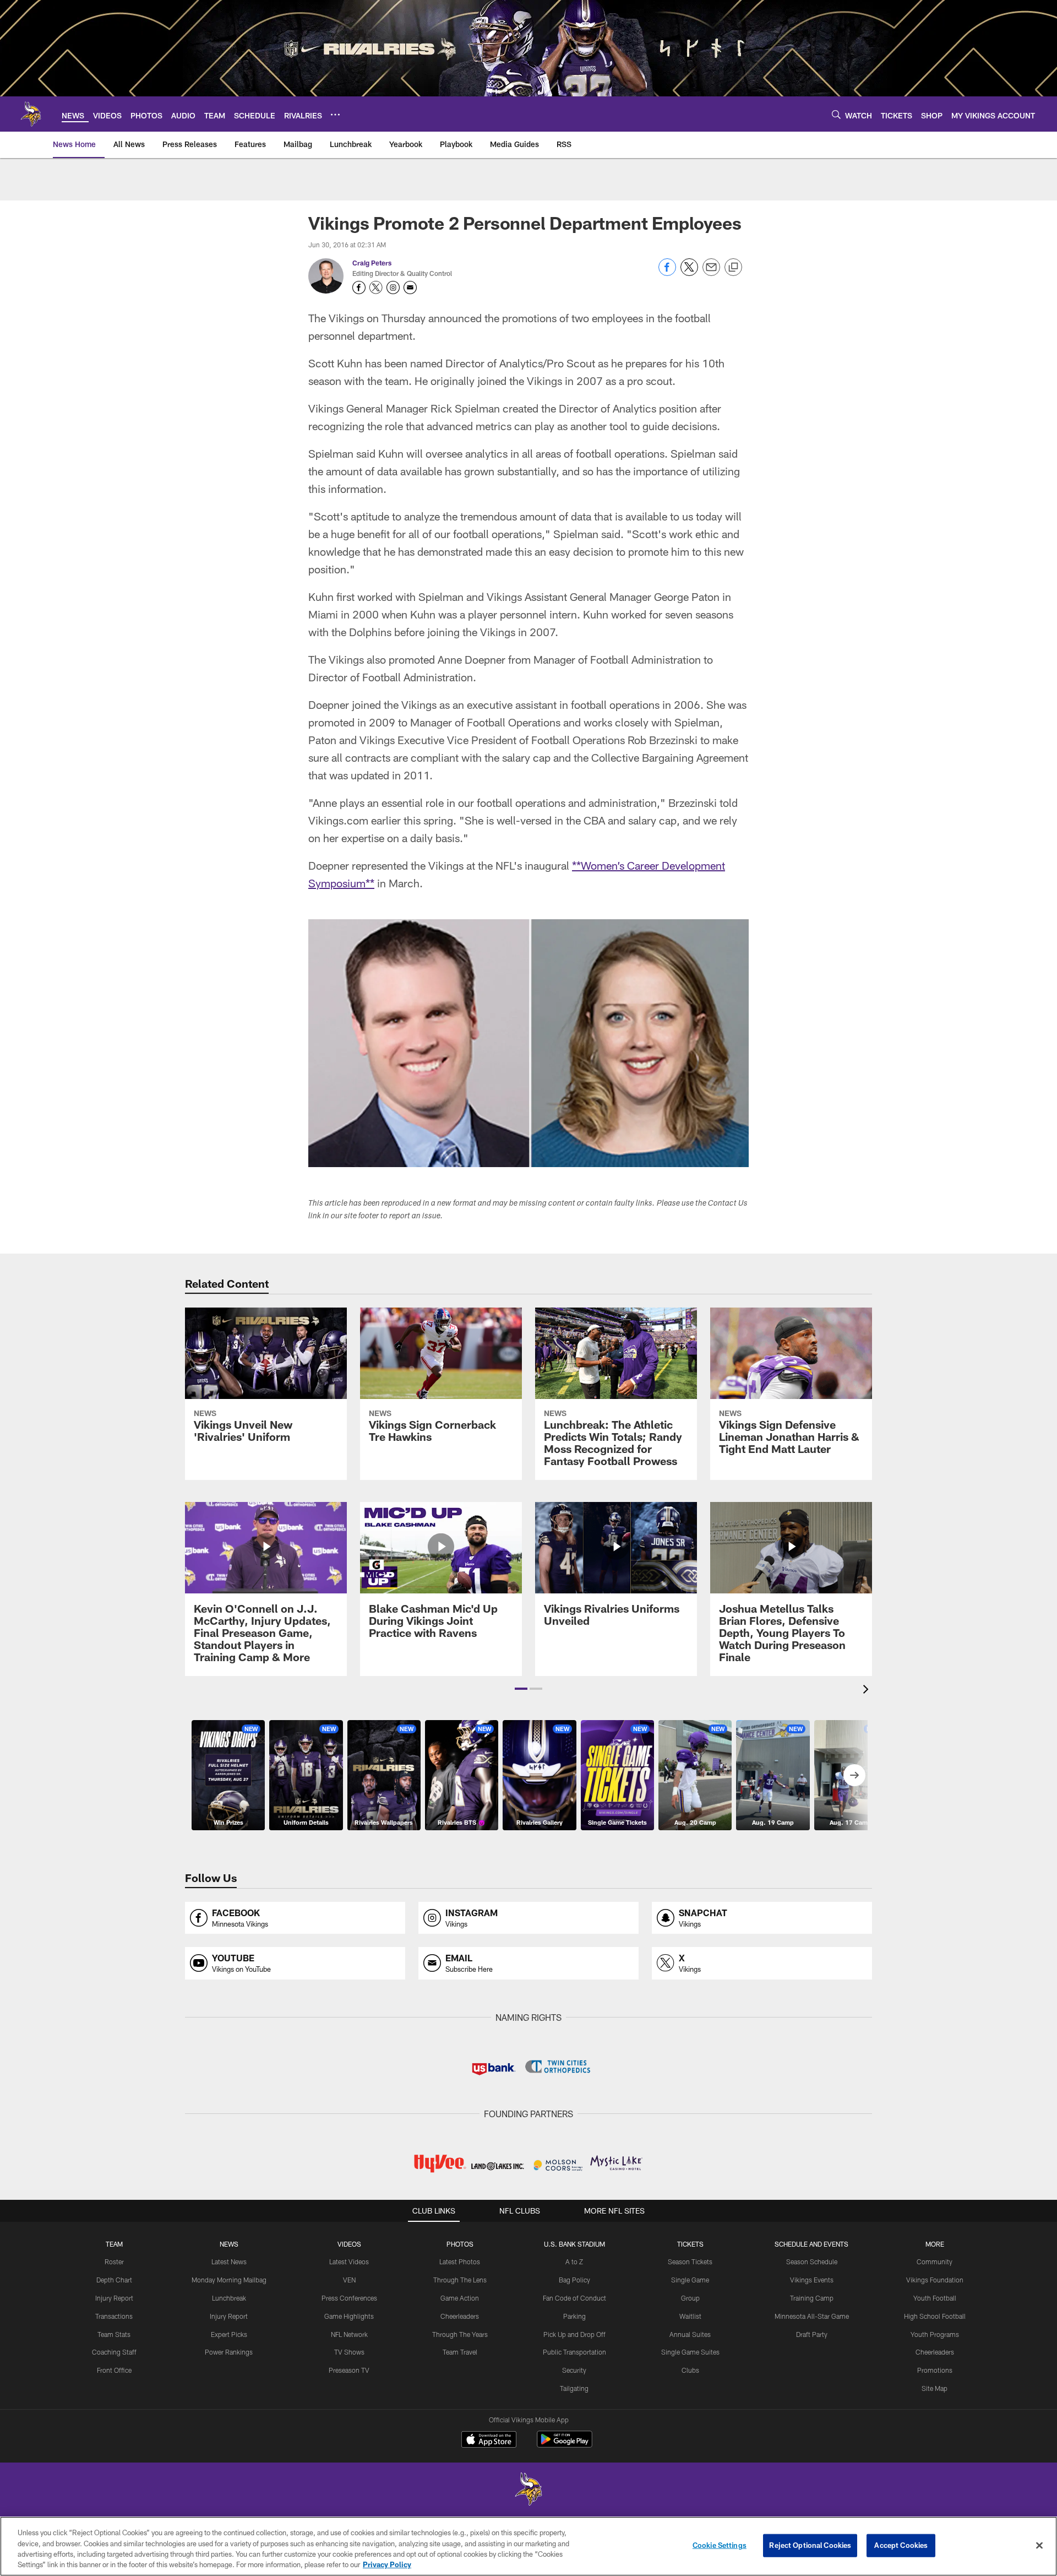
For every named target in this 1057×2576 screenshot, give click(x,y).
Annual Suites (690, 2334)
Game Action (460, 2298)
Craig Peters (372, 263)
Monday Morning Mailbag (229, 2280)
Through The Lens (460, 2280)
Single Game (690, 2280)
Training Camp (812, 2298)
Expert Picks (229, 2334)
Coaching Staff (114, 2352)
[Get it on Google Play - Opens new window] (565, 2445)
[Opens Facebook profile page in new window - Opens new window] (359, 288)
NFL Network (349, 2334)
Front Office (114, 2370)
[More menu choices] (335, 115)
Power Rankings (229, 2352)
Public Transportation (574, 2352)
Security (574, 2370)
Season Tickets (690, 2262)
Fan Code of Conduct (574, 2298)
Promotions (935, 2370)
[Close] (1039, 2545)
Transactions (114, 2316)
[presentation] (868, 1691)
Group (690, 2298)
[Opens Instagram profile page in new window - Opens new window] (393, 288)
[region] (528, 2546)
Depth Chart (114, 2280)
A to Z (574, 2262)
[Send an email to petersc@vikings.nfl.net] (410, 288)
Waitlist (690, 2316)
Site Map (935, 2388)
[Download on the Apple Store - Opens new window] (489, 2441)
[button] (521, 1689)
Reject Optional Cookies (810, 2545)
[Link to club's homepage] (31, 114)
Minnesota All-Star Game (812, 2316)
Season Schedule (812, 2262)
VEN (349, 2280)
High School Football (935, 2316)
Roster (114, 2262)
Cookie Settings (720, 2545)
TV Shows (349, 2352)
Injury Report (114, 2298)
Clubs (690, 2370)
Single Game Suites (690, 2352)
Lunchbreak (229, 2298)
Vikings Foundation (935, 2280)
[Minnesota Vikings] (528, 2490)
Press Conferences (349, 2298)
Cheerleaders (460, 2316)
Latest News (229, 2262)
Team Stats (114, 2334)
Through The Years (460, 2334)
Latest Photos (460, 2262)
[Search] (836, 114)
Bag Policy (574, 2280)
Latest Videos (349, 2262)
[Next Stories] (854, 1775)
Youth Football (935, 2298)
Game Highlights (349, 2316)
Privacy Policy (387, 2564)
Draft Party (812, 2334)
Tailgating (574, 2388)
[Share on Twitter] (689, 273)
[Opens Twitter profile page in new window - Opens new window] (376, 288)
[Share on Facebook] (667, 273)
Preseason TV (349, 2370)
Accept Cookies (901, 2545)
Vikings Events (812, 2280)
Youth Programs (935, 2334)
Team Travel (460, 2352)
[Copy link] (733, 268)
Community (935, 2262)
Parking (574, 2316)
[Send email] (711, 273)
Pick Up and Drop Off (574, 2334)
